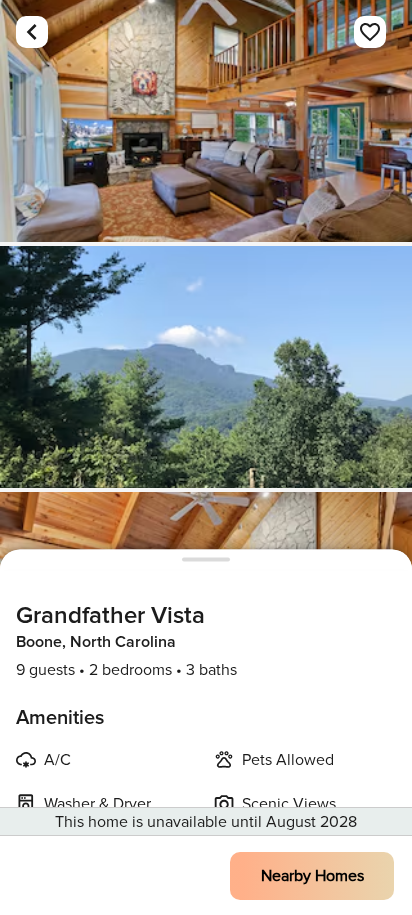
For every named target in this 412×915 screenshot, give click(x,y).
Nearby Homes (312, 876)
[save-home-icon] (370, 32)
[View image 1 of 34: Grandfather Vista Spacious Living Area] (206, 121)
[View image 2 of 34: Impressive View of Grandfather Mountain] (206, 367)
